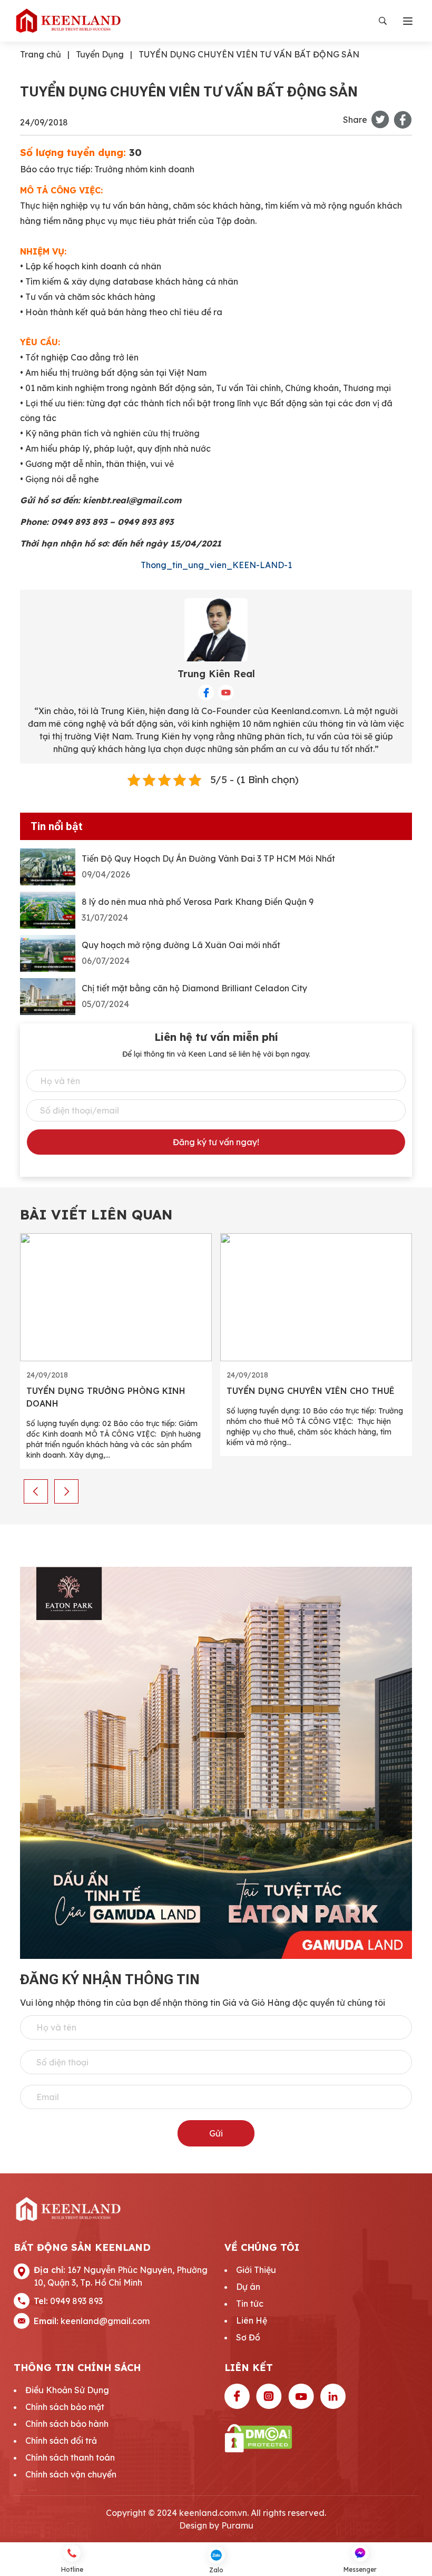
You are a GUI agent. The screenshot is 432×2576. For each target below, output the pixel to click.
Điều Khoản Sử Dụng (67, 2390)
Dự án (248, 2287)
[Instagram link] (269, 2396)
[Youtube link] (301, 2396)
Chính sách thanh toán (70, 2457)
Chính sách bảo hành (67, 2424)
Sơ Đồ (248, 2337)
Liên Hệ (252, 2320)
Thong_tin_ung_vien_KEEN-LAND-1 (216, 565)
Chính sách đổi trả (61, 2441)
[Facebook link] (237, 2396)
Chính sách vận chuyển (71, 2474)
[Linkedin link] (333, 2396)
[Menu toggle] (408, 21)
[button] (36, 1491)
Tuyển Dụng (100, 54)
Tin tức (250, 2304)
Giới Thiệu (256, 2270)
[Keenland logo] (68, 21)
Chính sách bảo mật (65, 2407)
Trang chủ (41, 54)
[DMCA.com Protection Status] (321, 2438)
